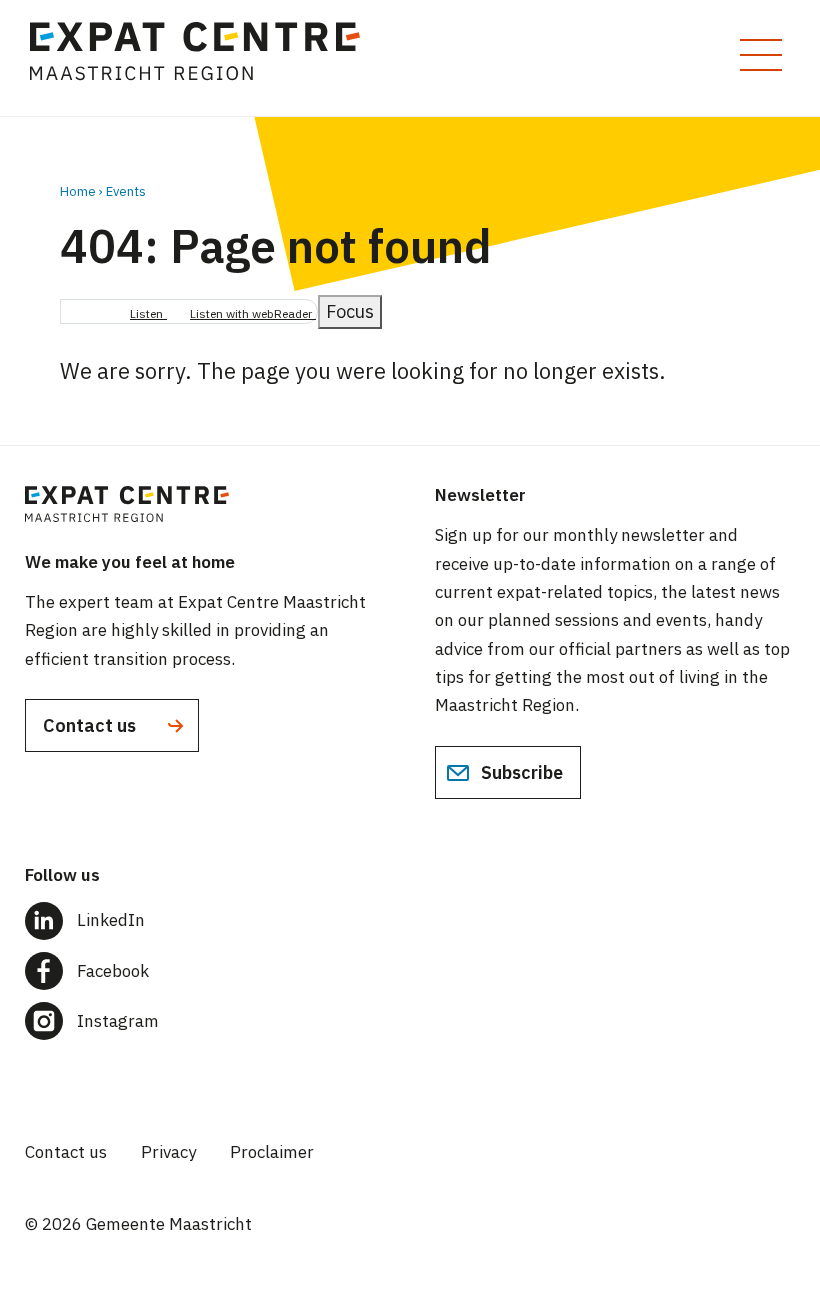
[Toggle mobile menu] (761, 55)
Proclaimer (272, 1152)
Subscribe (520, 772)
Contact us (91, 725)
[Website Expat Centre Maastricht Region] (204, 58)
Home (78, 191)
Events (126, 191)
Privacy (168, 1152)
